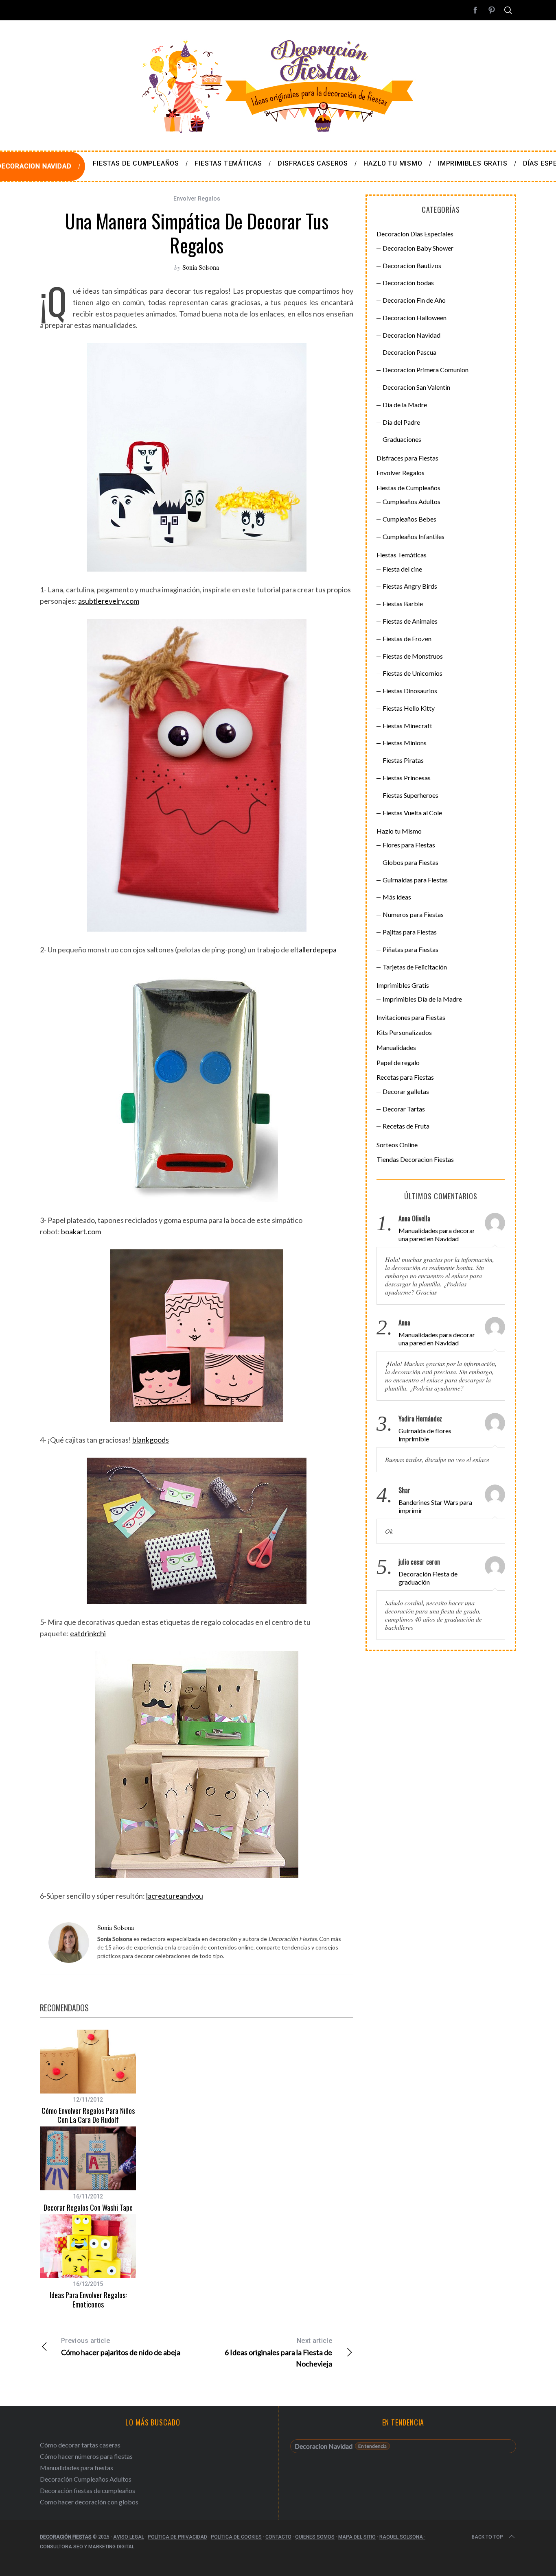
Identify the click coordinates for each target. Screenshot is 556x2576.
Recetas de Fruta (406, 1126)
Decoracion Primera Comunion (426, 370)
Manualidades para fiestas (77, 2468)
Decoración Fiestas (66, 2537)
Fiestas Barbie (403, 604)
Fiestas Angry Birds (410, 586)
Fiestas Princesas (407, 778)
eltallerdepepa (313, 950)
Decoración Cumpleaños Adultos (86, 2479)
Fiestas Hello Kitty (409, 708)
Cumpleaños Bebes (409, 519)
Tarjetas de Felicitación (415, 967)
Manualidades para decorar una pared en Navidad (437, 1235)
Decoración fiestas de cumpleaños (88, 2490)
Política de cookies (236, 2537)
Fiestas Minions (405, 743)
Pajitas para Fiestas (410, 932)
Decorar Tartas (404, 1109)
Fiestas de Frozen (407, 639)
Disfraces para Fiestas (407, 458)
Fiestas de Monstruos (413, 656)
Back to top (487, 2537)
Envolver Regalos (197, 199)
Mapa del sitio (357, 2537)
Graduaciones (402, 439)
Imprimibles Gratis (403, 985)
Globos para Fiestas (410, 862)
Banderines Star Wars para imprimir (435, 1506)
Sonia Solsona (201, 267)
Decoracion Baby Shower (418, 248)
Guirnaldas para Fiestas (415, 880)
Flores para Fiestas (409, 845)
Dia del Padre (401, 422)
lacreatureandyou (175, 1896)
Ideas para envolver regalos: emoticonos (88, 2300)
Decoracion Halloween (415, 318)
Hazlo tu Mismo (399, 831)
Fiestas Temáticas (402, 555)
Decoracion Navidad (412, 335)
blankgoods (151, 1440)
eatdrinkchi (88, 1633)
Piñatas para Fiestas (410, 949)
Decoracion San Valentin (416, 387)
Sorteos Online (397, 1145)
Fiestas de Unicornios (413, 673)
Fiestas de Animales (410, 621)
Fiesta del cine (402, 569)
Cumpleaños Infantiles (414, 536)
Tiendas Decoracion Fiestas (415, 1159)
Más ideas (397, 897)
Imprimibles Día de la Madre (422, 999)
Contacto (278, 2537)
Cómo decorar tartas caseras (80, 2445)
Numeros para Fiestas (413, 914)
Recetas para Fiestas (405, 1077)
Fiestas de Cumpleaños (408, 488)
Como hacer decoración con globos (89, 2502)
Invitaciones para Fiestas (411, 1017)
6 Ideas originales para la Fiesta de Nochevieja (278, 2352)
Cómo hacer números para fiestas (86, 2456)
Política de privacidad (177, 2537)
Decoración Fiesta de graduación (428, 1578)
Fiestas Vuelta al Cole (412, 813)
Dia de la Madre (405, 405)
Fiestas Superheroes (410, 795)
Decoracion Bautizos (412, 265)
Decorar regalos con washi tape (88, 2207)
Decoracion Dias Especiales (415, 234)
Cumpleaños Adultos (412, 501)
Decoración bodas (408, 283)
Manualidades (396, 1047)
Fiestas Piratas (403, 760)
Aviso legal (129, 2537)
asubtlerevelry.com (109, 601)
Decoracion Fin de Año (414, 300)
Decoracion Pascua (409, 352)
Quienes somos (315, 2537)
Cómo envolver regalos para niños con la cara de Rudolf (88, 2115)
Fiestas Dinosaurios (410, 691)
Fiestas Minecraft (407, 726)
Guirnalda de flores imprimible (425, 1435)
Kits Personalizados (404, 1032)
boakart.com (81, 1231)
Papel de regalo (398, 1062)
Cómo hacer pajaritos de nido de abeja (121, 2347)
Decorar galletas (406, 1091)
